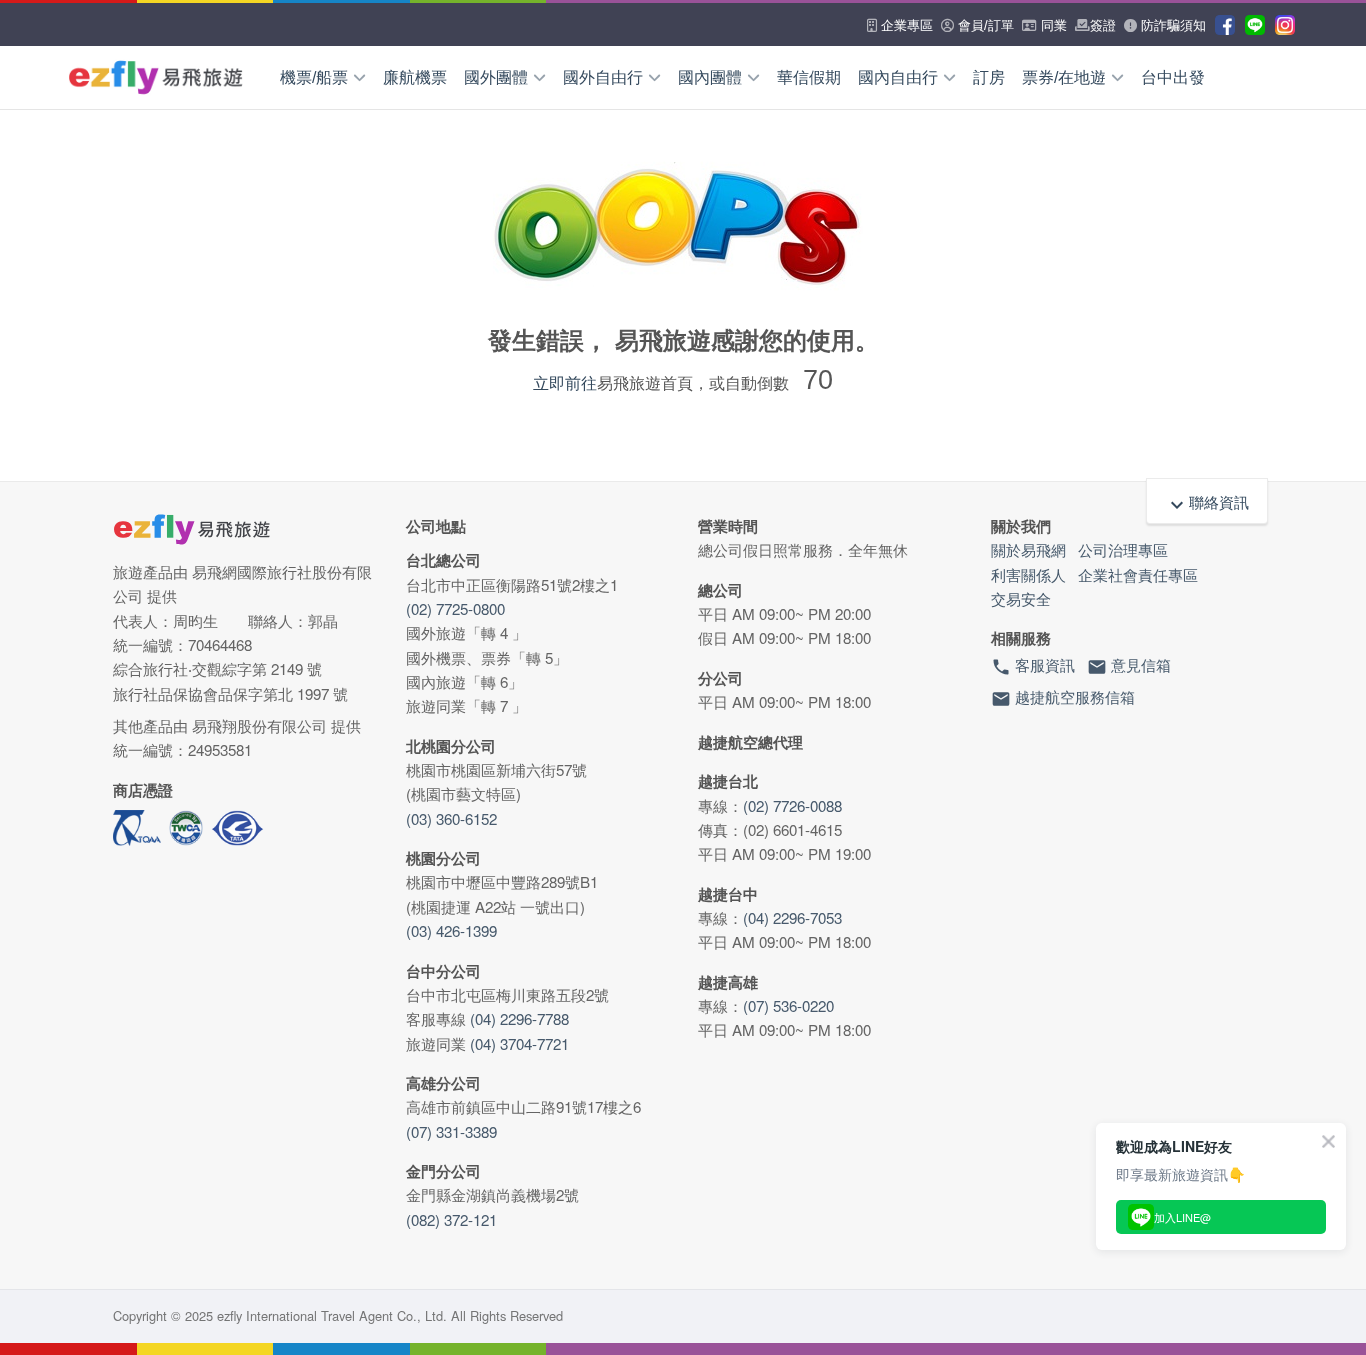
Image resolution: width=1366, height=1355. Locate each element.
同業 (1052, 25)
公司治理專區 (1123, 549)
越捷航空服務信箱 (1063, 697)
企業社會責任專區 (1138, 574)
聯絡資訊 (1207, 504)
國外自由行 (603, 77)
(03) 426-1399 (451, 930)
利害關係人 (1028, 574)
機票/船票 (314, 77)
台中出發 (1173, 77)
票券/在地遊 (1064, 77)
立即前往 (565, 382)
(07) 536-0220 (788, 1005)
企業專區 (905, 25)
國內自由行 (898, 77)
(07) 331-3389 (451, 1131)
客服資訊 (1033, 665)
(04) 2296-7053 (792, 917)
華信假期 (809, 77)
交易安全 (1021, 598)
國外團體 (496, 77)
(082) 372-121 (451, 1219)
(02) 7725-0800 (455, 608)
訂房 (989, 77)
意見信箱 (1129, 665)
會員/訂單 (984, 25)
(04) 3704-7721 (519, 1043)
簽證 (1103, 25)
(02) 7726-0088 (792, 805)
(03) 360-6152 (451, 818)
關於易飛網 (1028, 549)
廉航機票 (415, 77)
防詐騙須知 (1171, 25)
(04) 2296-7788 (519, 1018)
